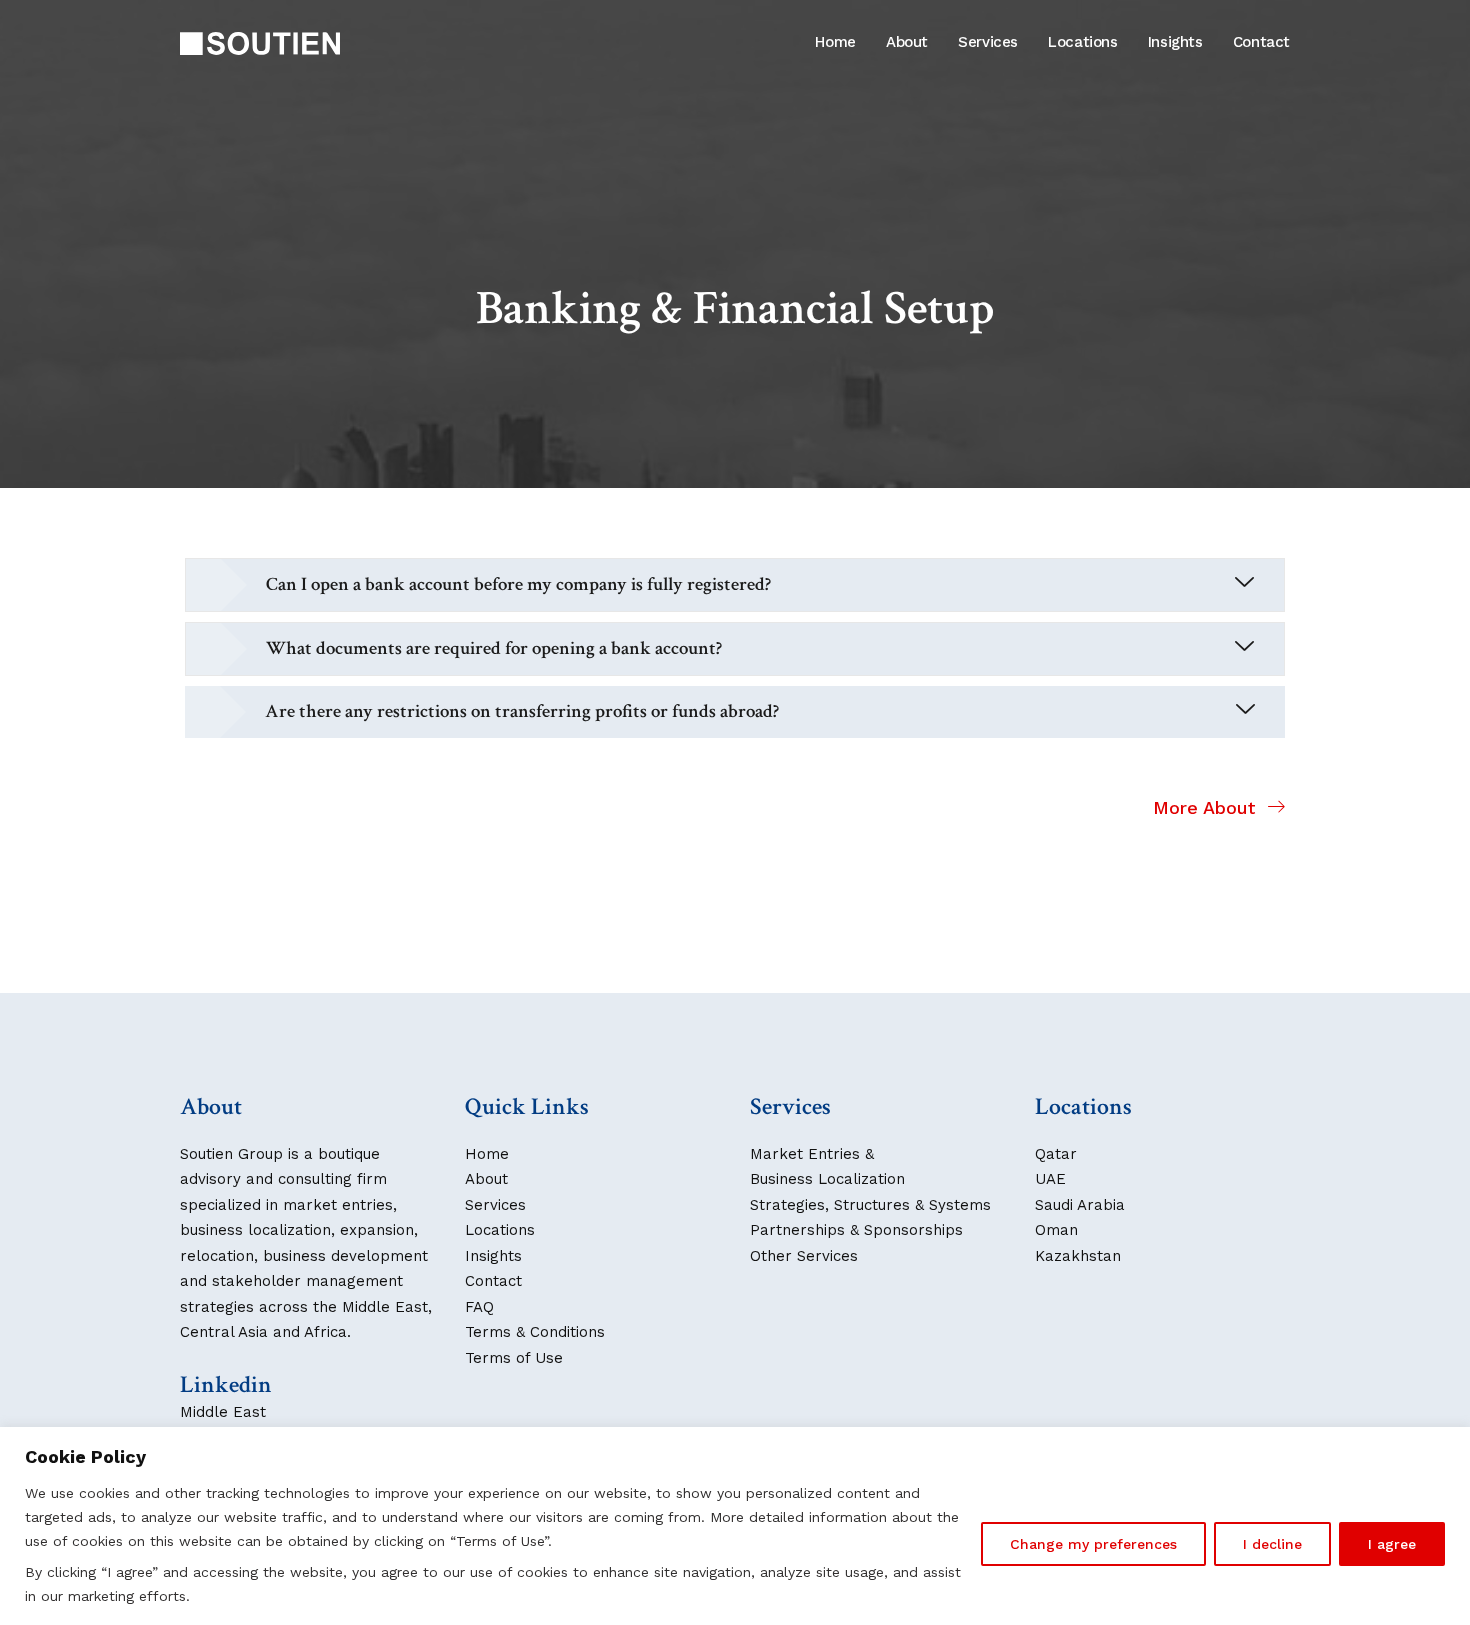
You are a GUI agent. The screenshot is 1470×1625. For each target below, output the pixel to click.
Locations (1083, 42)
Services (988, 42)
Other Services (804, 1256)
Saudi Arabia (1080, 1205)
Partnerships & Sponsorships (856, 1230)
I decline (1272, 1544)
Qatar (1056, 1154)
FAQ (479, 1307)
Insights (1175, 42)
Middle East (223, 1412)
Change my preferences (1093, 1544)
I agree (1392, 1544)
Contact (1261, 42)
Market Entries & (812, 1154)
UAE (1050, 1179)
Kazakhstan (1078, 1256)
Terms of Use (514, 1358)
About (907, 42)
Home (835, 42)
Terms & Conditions (535, 1332)
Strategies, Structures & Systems (870, 1205)
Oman (1056, 1230)
